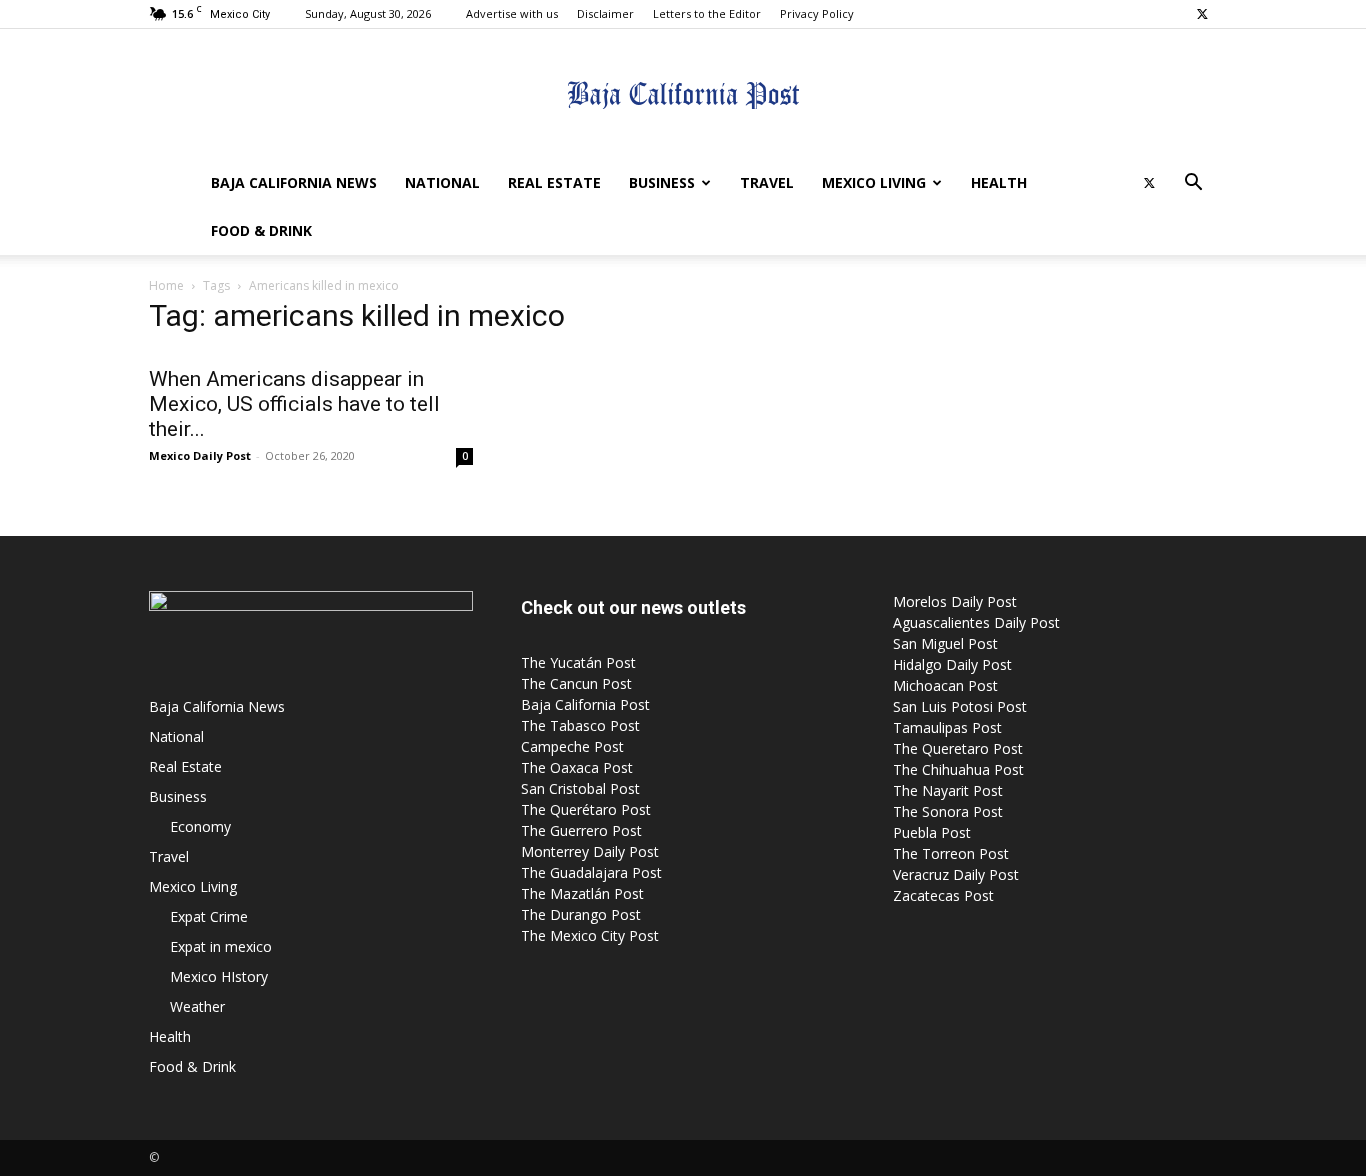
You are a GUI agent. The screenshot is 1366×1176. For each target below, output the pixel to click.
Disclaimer (605, 13)
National (442, 182)
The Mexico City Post (590, 935)
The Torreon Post (951, 853)
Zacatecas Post (943, 895)
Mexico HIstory (219, 976)
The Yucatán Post (578, 662)
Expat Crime (209, 916)
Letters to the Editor (707, 13)
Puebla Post (932, 832)
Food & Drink (261, 230)
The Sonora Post (948, 811)
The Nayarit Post (948, 790)
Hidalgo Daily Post (952, 664)
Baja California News (294, 182)
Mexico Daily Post (200, 455)
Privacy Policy (817, 13)
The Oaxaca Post (577, 767)
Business (662, 182)
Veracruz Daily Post (956, 874)
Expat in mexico (221, 946)
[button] (1193, 184)
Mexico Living (874, 182)
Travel (767, 182)
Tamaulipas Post (947, 727)
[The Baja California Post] (683, 95)
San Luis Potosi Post (960, 706)
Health (999, 182)
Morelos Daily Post (955, 601)
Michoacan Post (945, 685)
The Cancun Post (576, 683)
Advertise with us (512, 13)
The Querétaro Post (586, 809)
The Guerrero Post (581, 830)
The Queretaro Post (958, 748)
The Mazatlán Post (582, 893)
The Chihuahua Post (958, 769)
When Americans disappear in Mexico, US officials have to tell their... (294, 404)
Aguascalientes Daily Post (976, 622)
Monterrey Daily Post (590, 851)
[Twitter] (1202, 14)
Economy (200, 826)
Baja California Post (585, 704)
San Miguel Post (945, 643)
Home (166, 285)
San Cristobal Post (580, 788)
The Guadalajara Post (591, 872)
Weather (197, 1006)
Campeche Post (572, 746)
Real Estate (554, 182)
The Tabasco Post (580, 725)
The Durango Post (581, 914)
